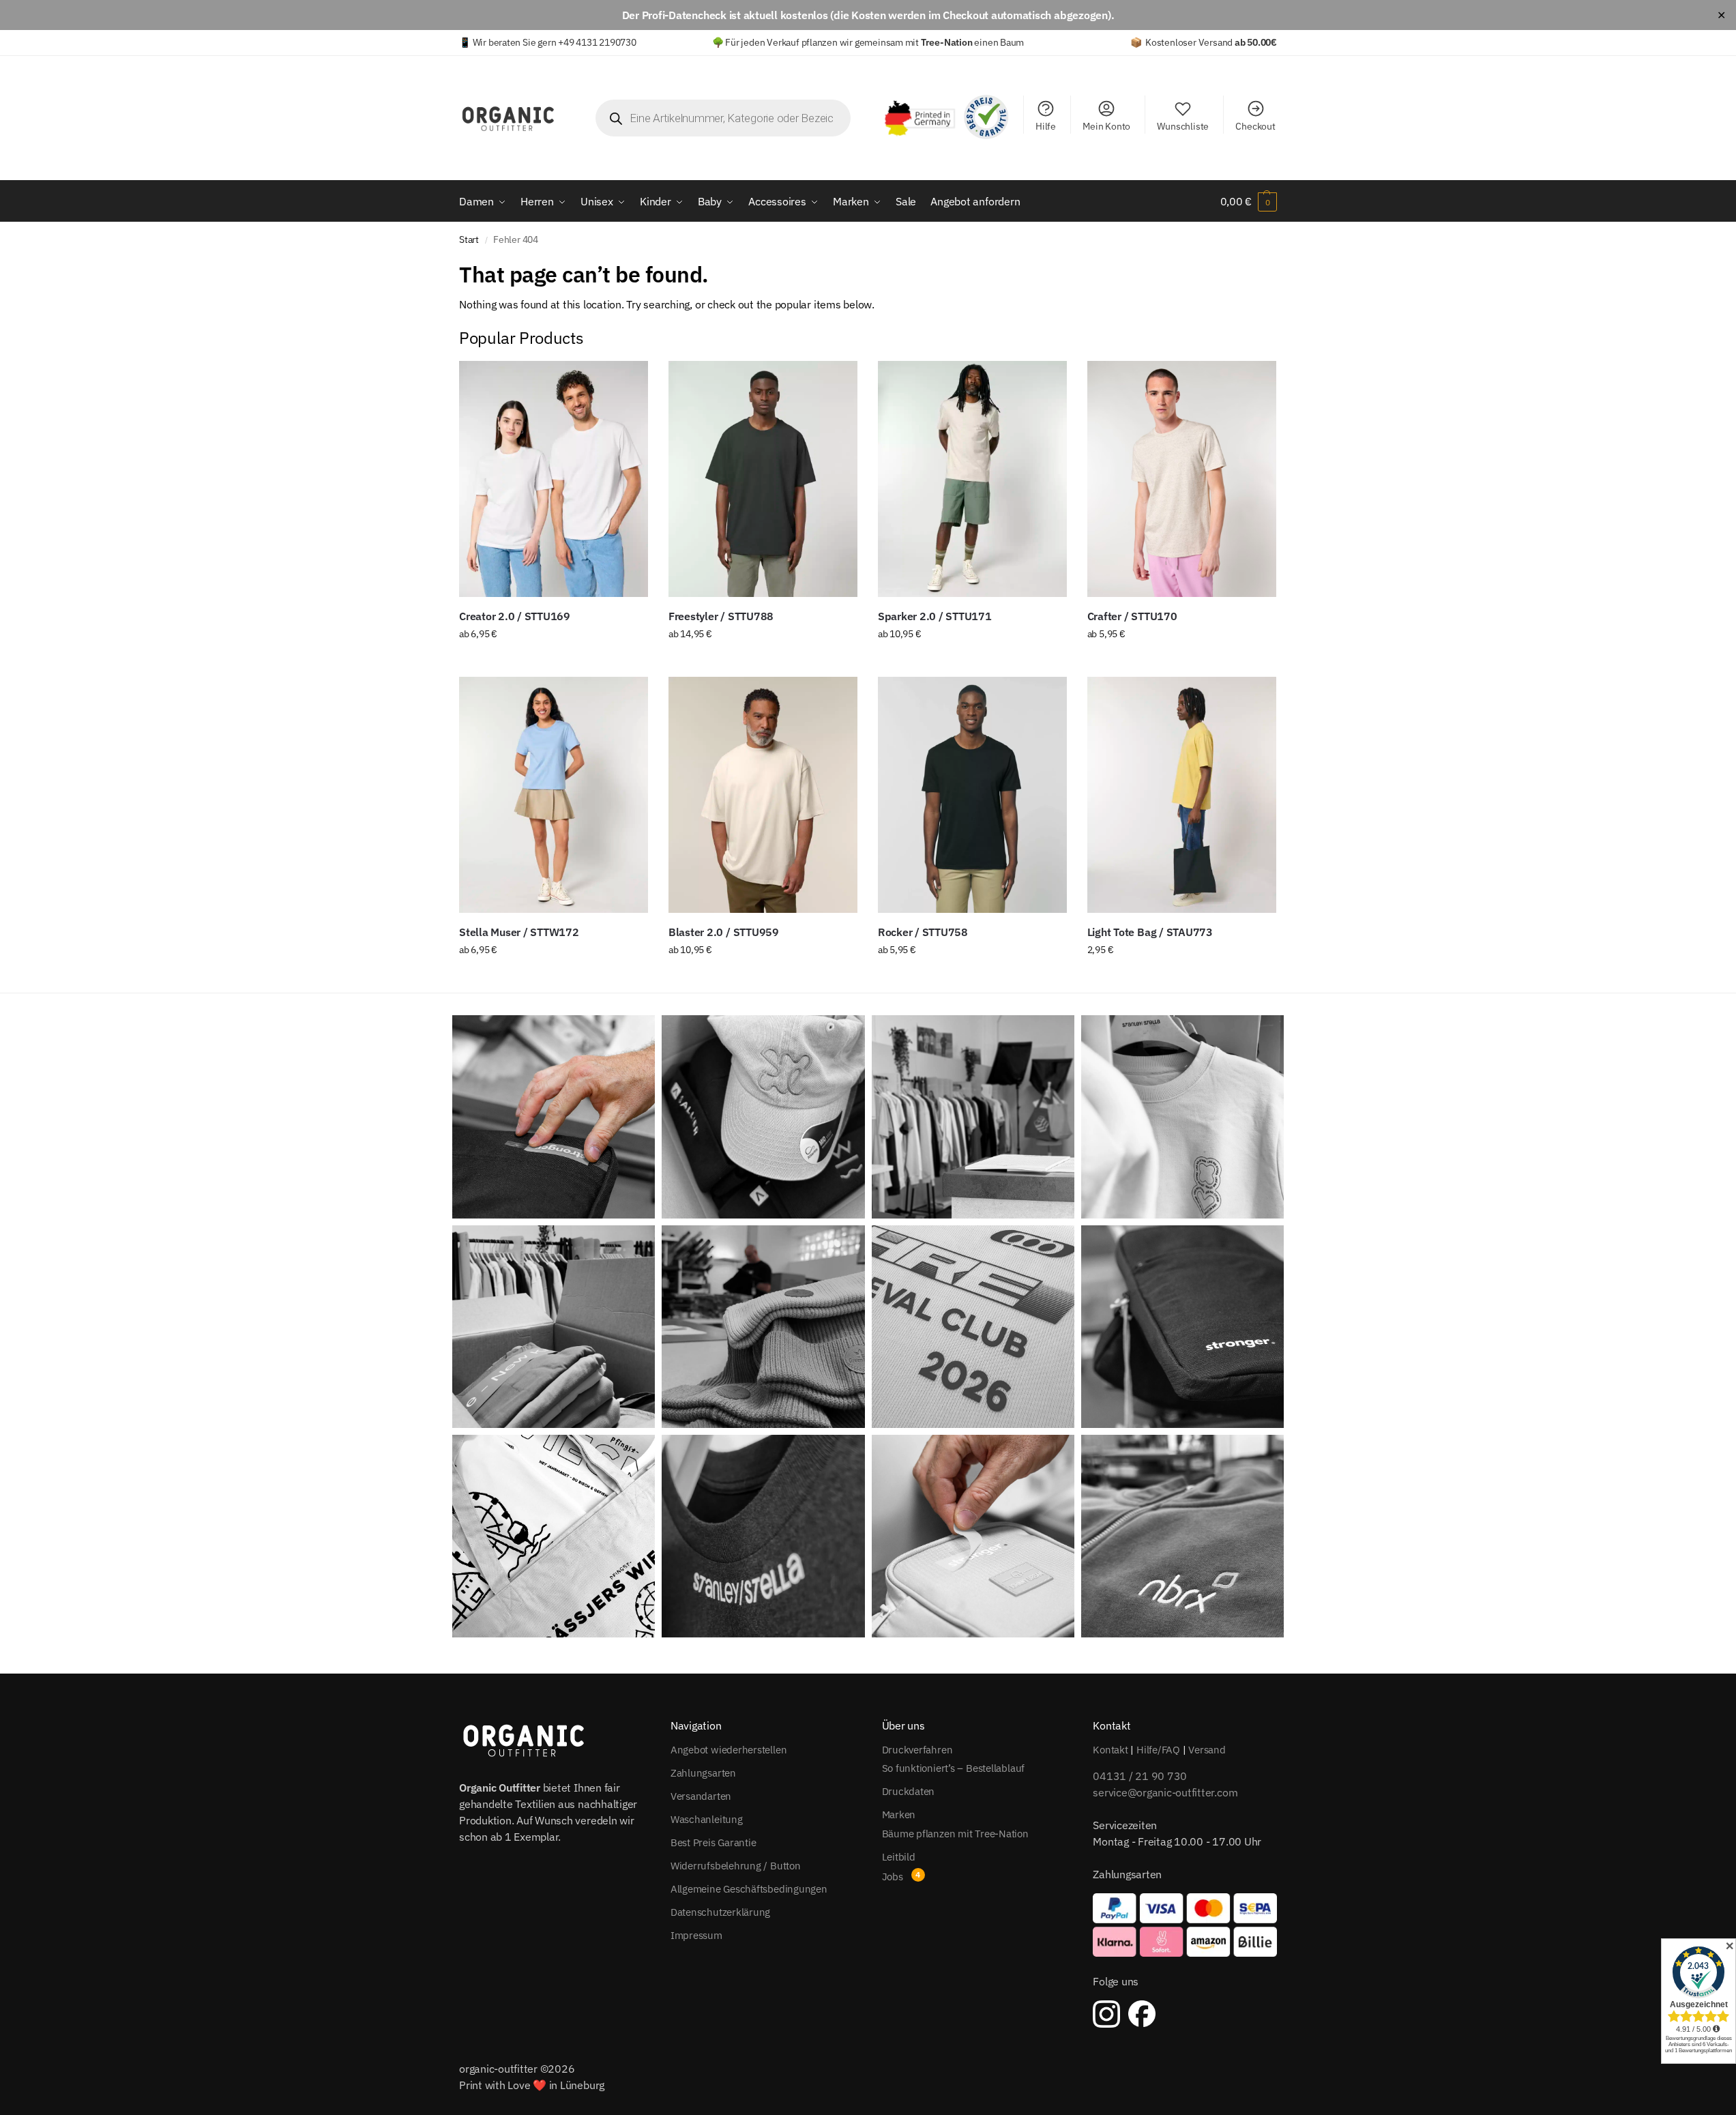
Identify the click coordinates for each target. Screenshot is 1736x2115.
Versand (1207, 1750)
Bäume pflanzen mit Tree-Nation (955, 1834)
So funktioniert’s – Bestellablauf (954, 1768)
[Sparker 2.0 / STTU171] (972, 479)
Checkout (1255, 126)
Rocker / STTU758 (923, 932)
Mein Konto (1106, 126)
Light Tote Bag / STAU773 (1150, 932)
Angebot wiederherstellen (729, 1750)
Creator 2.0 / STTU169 (515, 616)
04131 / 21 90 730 (1140, 1776)
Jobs (893, 1877)
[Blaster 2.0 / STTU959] (763, 795)
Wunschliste (1183, 126)
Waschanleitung (707, 1819)
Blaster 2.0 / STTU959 (724, 932)
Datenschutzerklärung (721, 1912)
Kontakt (1110, 1750)
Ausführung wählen (554, 663)
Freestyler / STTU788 (721, 616)
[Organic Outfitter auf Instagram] (1106, 2014)
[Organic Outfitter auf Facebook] (1142, 2014)
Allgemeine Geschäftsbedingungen (749, 1889)
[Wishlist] (628, 381)
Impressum (696, 1935)
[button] (1249, 201)
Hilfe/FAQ (1158, 1750)
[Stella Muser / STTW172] (554, 795)
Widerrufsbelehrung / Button (736, 1866)
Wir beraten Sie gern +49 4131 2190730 (555, 42)
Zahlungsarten (703, 1773)
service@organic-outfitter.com (1165, 1792)
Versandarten (701, 1796)
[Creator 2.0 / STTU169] (554, 479)
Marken (899, 1814)
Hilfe (1046, 126)
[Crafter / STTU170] (1182, 479)
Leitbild (899, 1857)
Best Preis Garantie (713, 1842)
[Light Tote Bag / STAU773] (1182, 795)
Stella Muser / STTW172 (519, 932)
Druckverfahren (917, 1750)
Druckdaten (909, 1791)
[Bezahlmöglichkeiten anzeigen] (1185, 1925)
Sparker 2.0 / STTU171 (935, 616)
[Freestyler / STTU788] (763, 479)
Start (469, 239)
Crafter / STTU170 (1132, 616)
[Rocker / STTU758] (972, 795)
